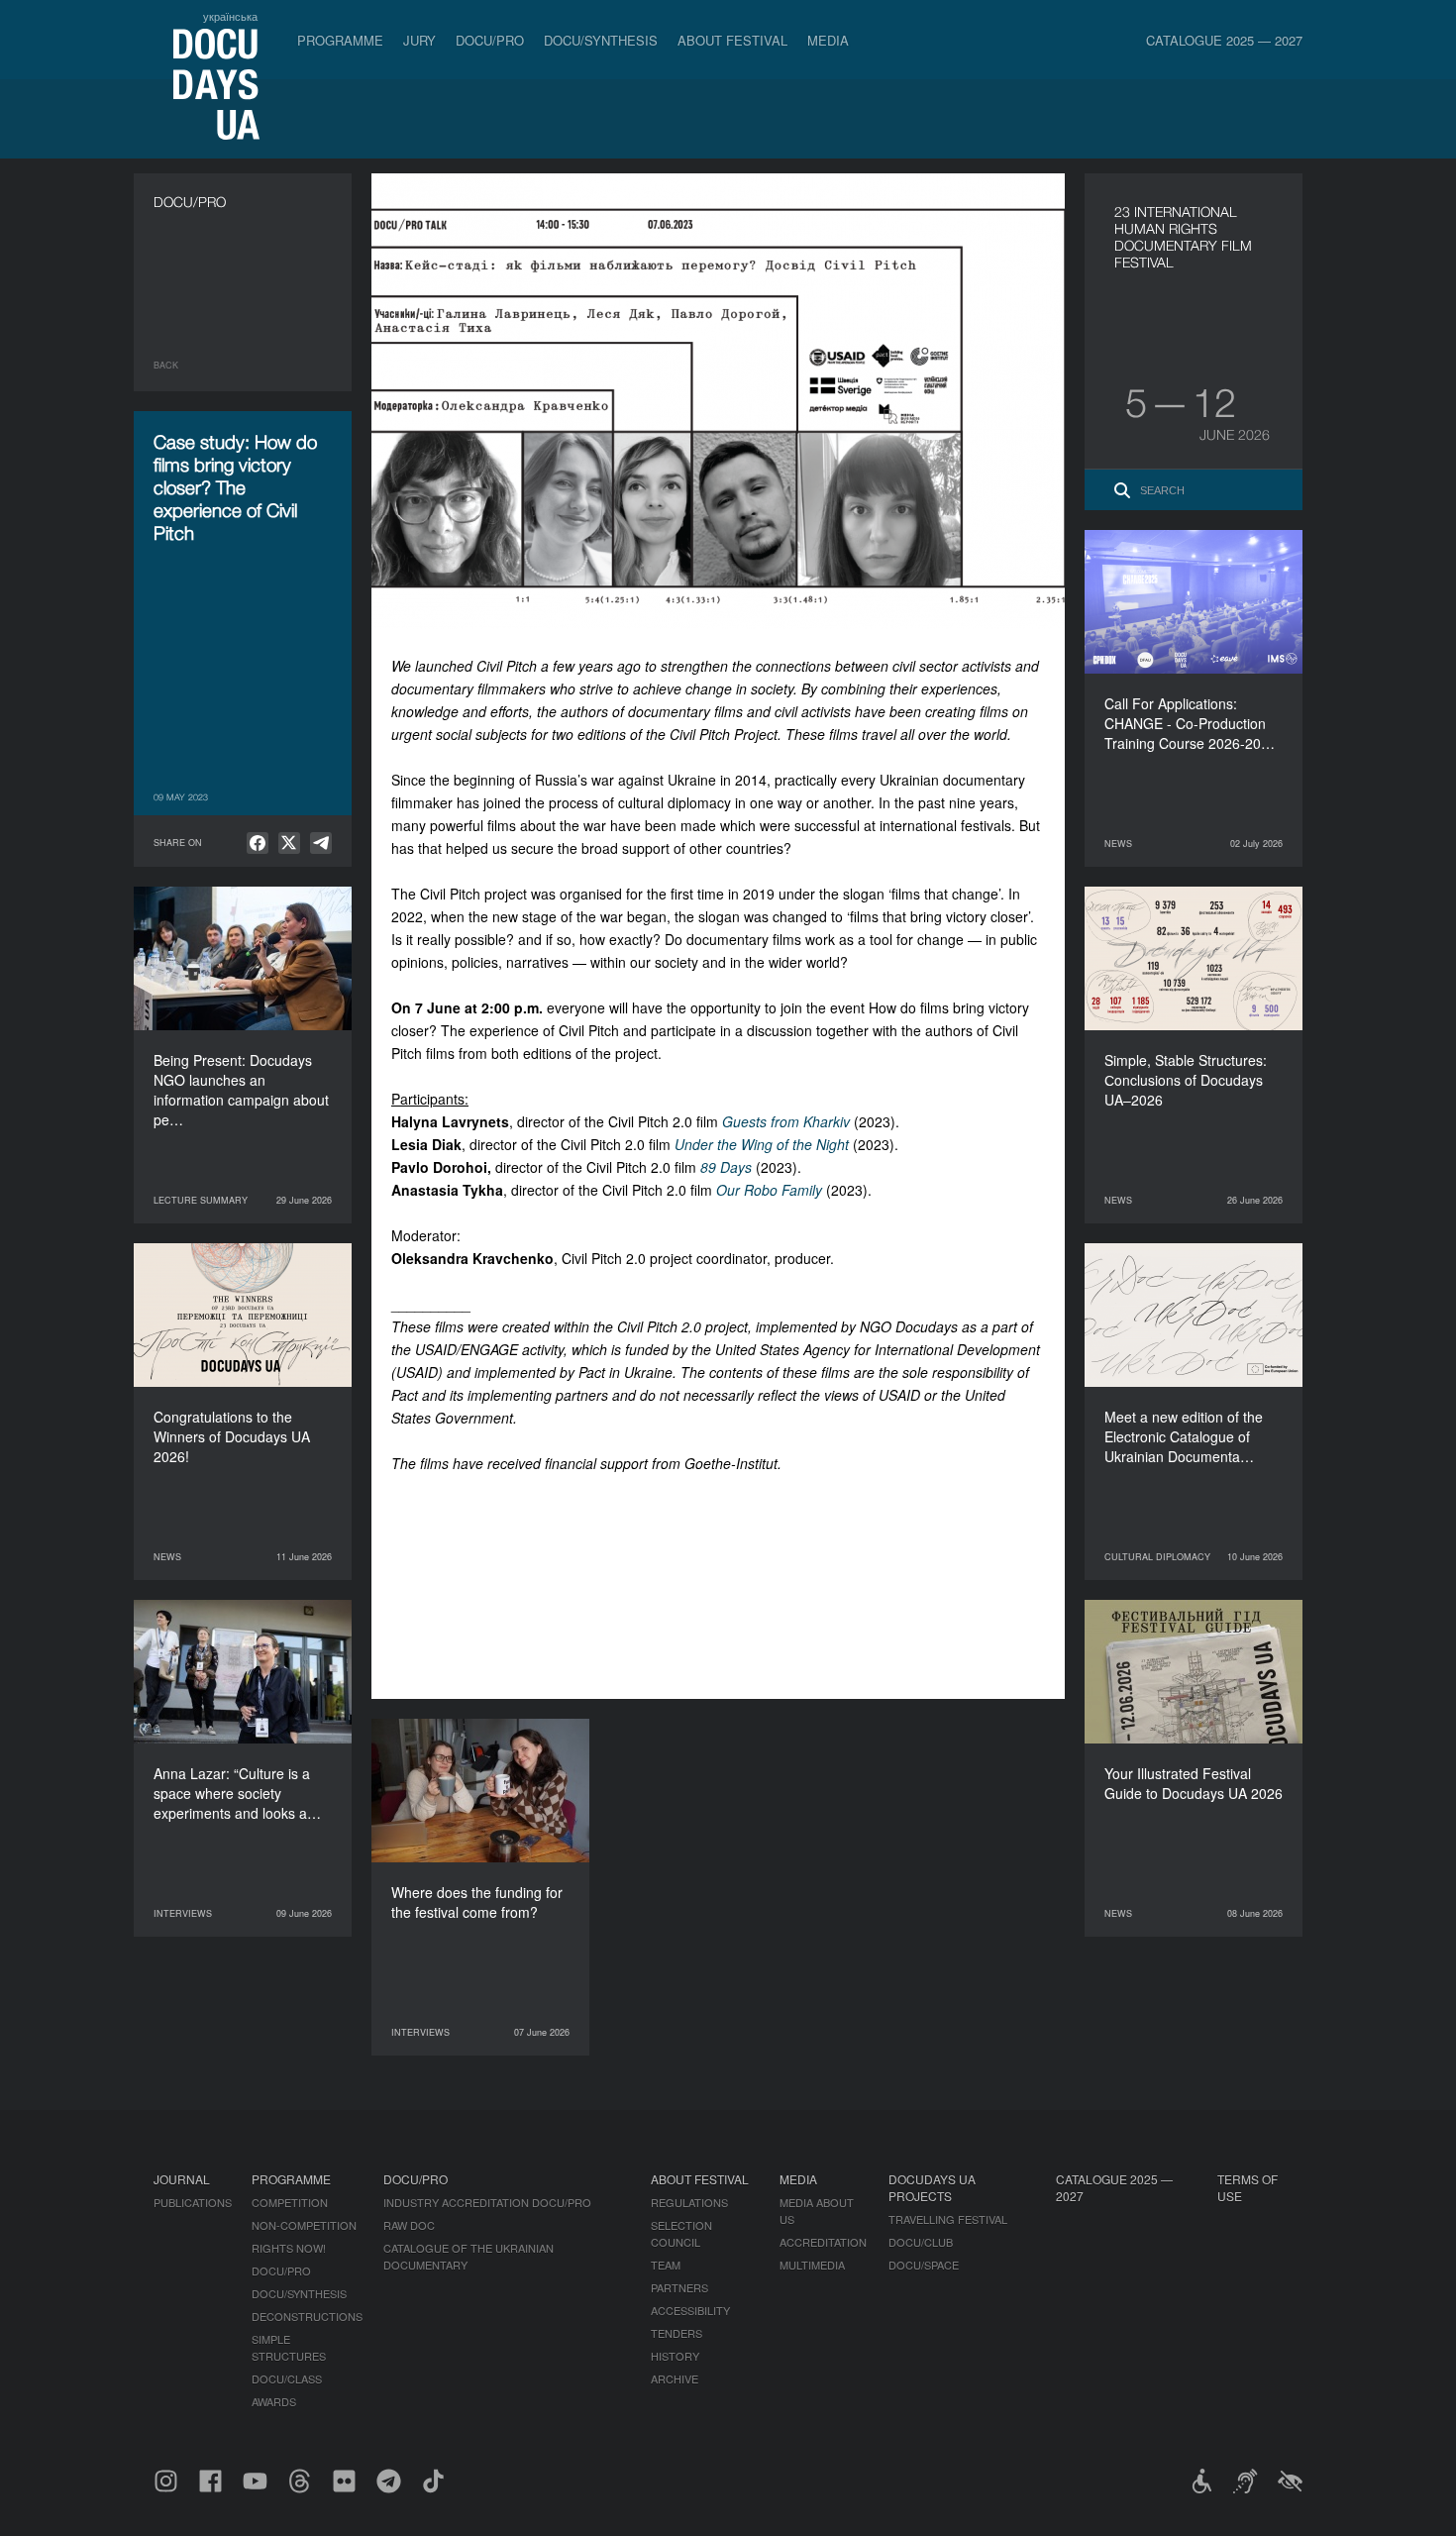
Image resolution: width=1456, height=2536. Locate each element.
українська (230, 16)
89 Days (726, 1167)
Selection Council (681, 2233)
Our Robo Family (769, 1190)
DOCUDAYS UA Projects (932, 2187)
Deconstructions (307, 2316)
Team (666, 2265)
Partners (679, 2287)
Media (828, 40)
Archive (675, 2378)
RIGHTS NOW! (289, 2248)
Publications (193, 2202)
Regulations (689, 2202)
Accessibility (690, 2310)
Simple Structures (289, 2347)
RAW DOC (409, 2225)
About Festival (732, 40)
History (675, 2356)
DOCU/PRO (490, 40)
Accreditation (823, 2242)
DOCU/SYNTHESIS (601, 40)
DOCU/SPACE (924, 2265)
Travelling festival (948, 2219)
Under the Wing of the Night (762, 1144)
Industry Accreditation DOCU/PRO (487, 2202)
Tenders (676, 2333)
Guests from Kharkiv (786, 1121)
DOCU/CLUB (921, 2242)
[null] (258, 843)
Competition (290, 2202)
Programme (340, 40)
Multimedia (812, 2265)
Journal (182, 2179)
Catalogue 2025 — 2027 (1224, 40)
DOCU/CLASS (287, 2378)
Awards (274, 2401)
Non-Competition (304, 2225)
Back (166, 365)
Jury (419, 40)
